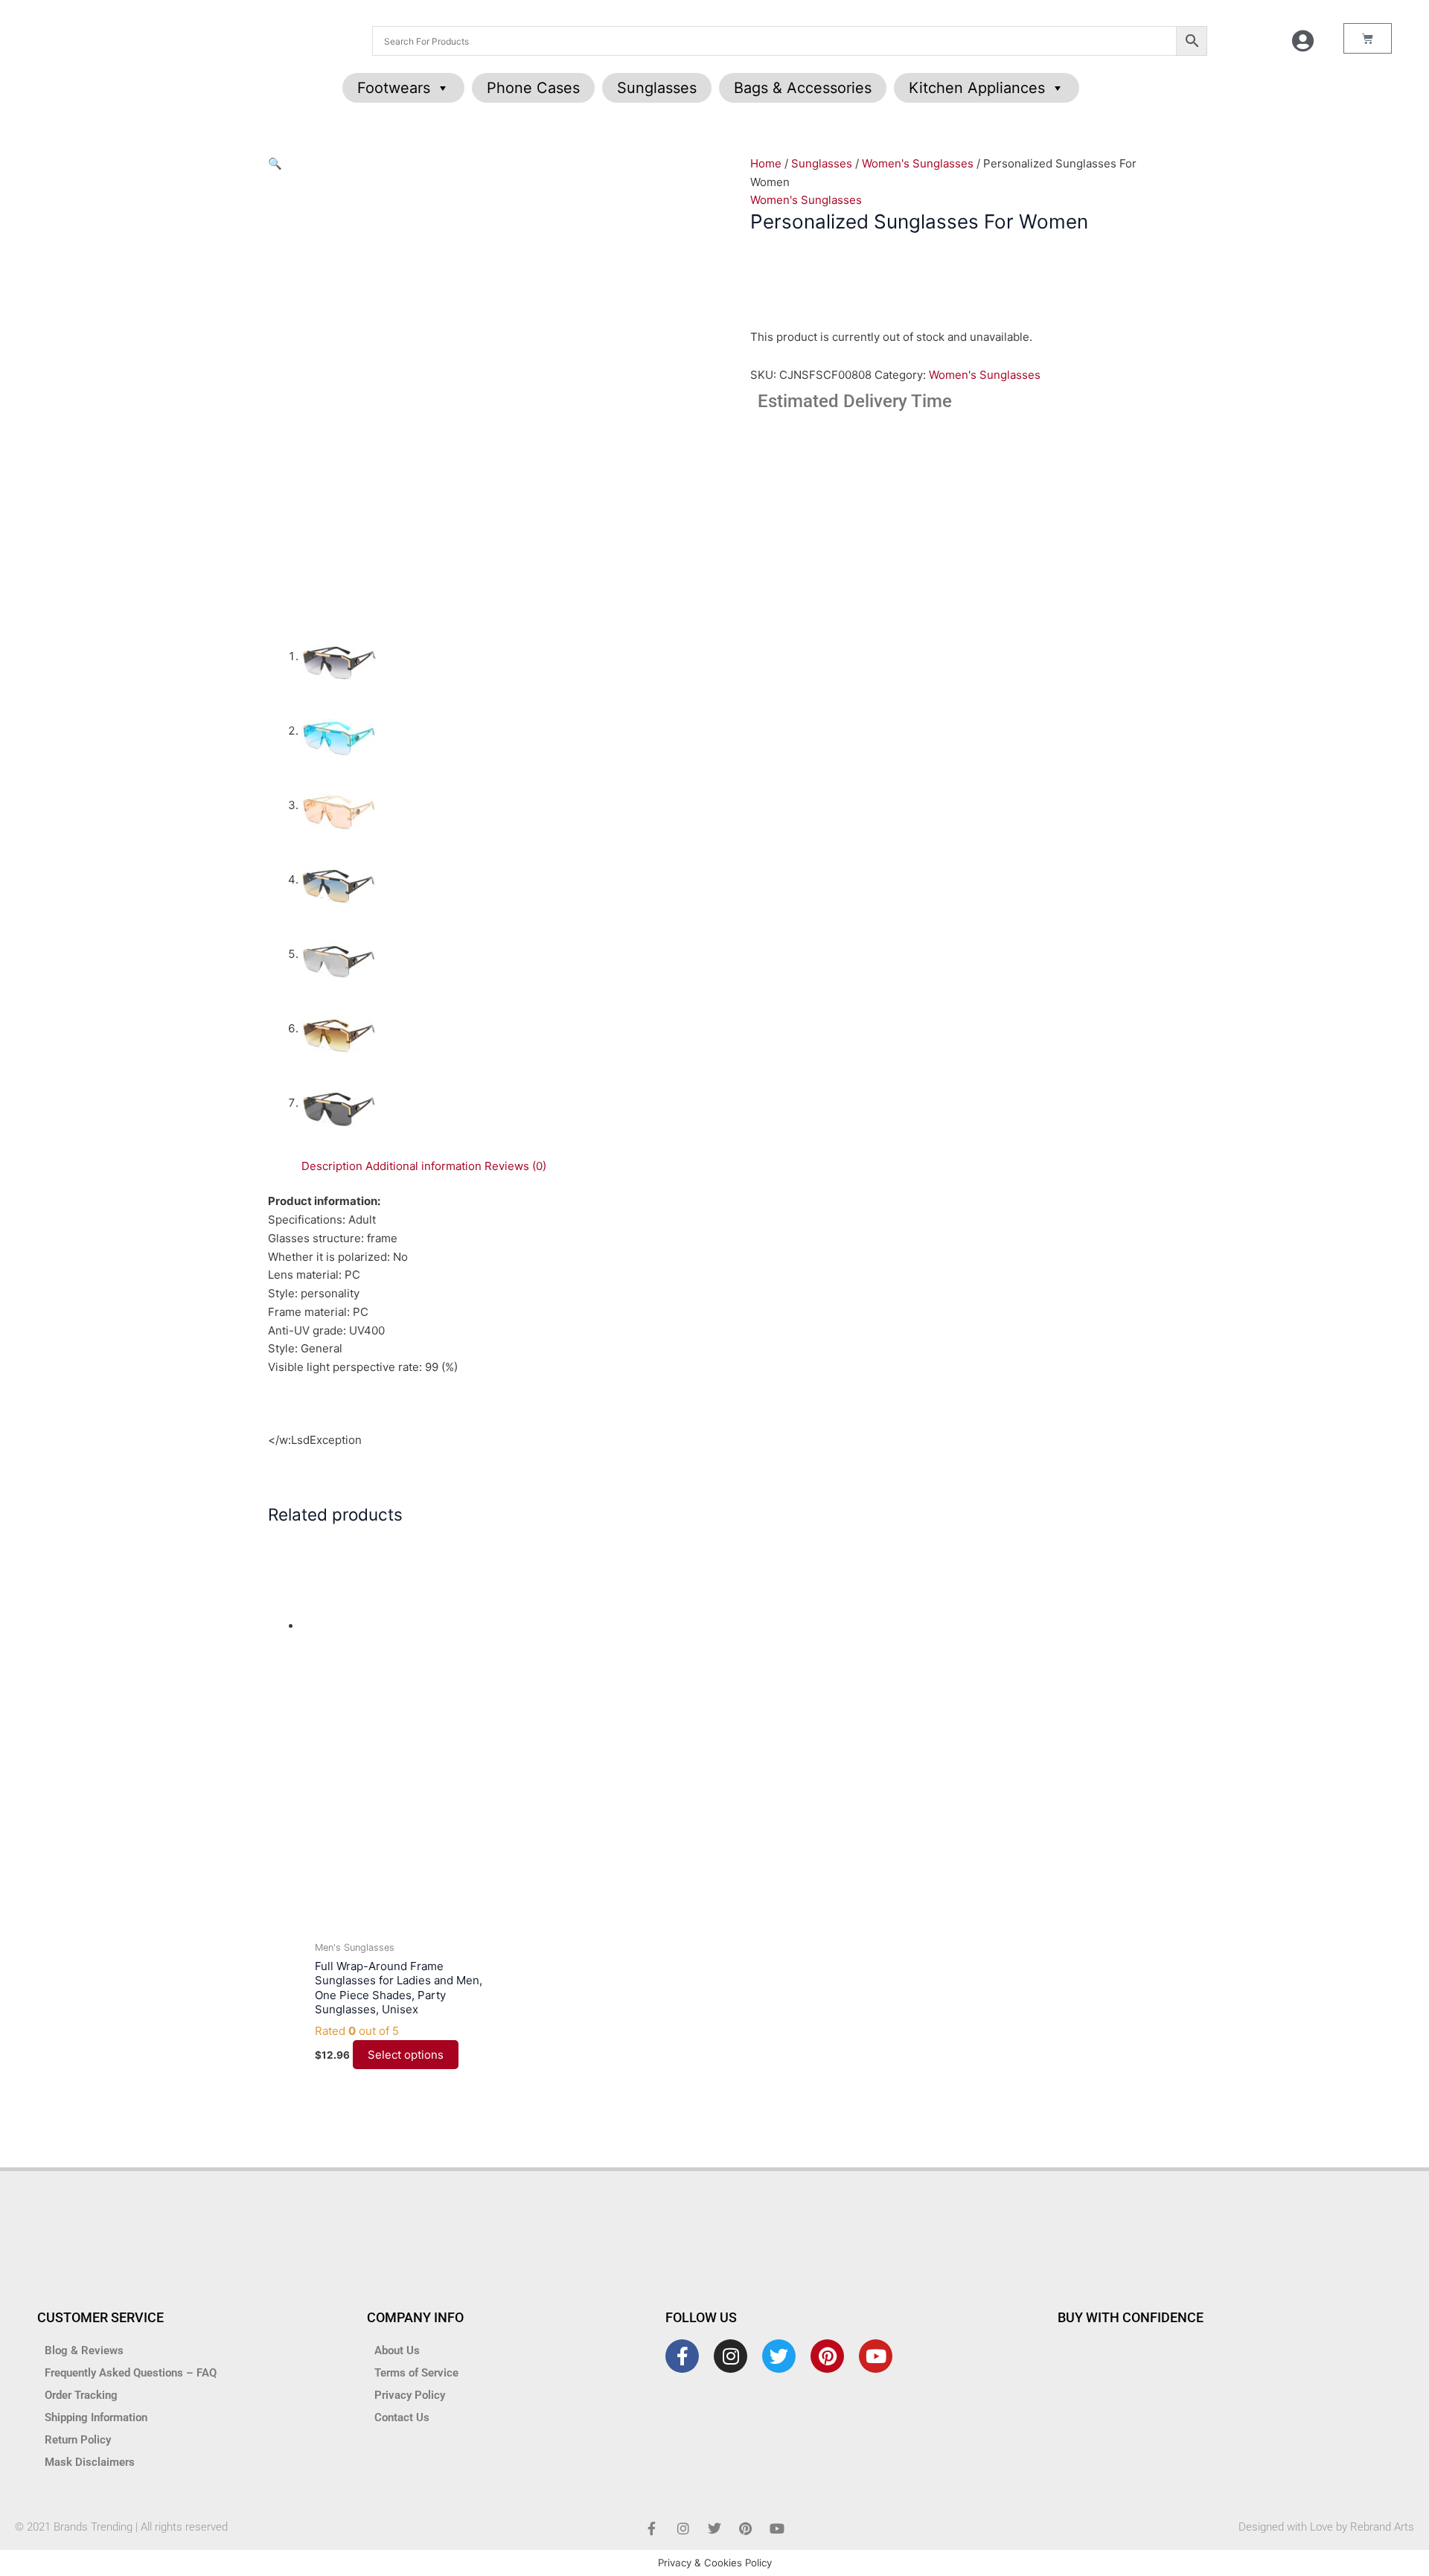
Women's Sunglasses (918, 163)
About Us (397, 2350)
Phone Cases (533, 88)
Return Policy (78, 2440)
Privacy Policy (410, 2395)
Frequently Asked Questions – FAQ (131, 2373)
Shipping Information (96, 2417)
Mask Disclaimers (90, 2462)
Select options (406, 2055)
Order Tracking (81, 2395)
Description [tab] (332, 1166)
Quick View (403, 1919)
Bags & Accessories (803, 88)
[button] (275, 163)
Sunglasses (657, 88)
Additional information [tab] (423, 1166)
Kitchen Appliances (977, 88)
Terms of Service (416, 2373)
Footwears (394, 88)
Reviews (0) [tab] (515, 1166)
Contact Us (402, 2417)
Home (766, 163)
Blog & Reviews (84, 2350)
